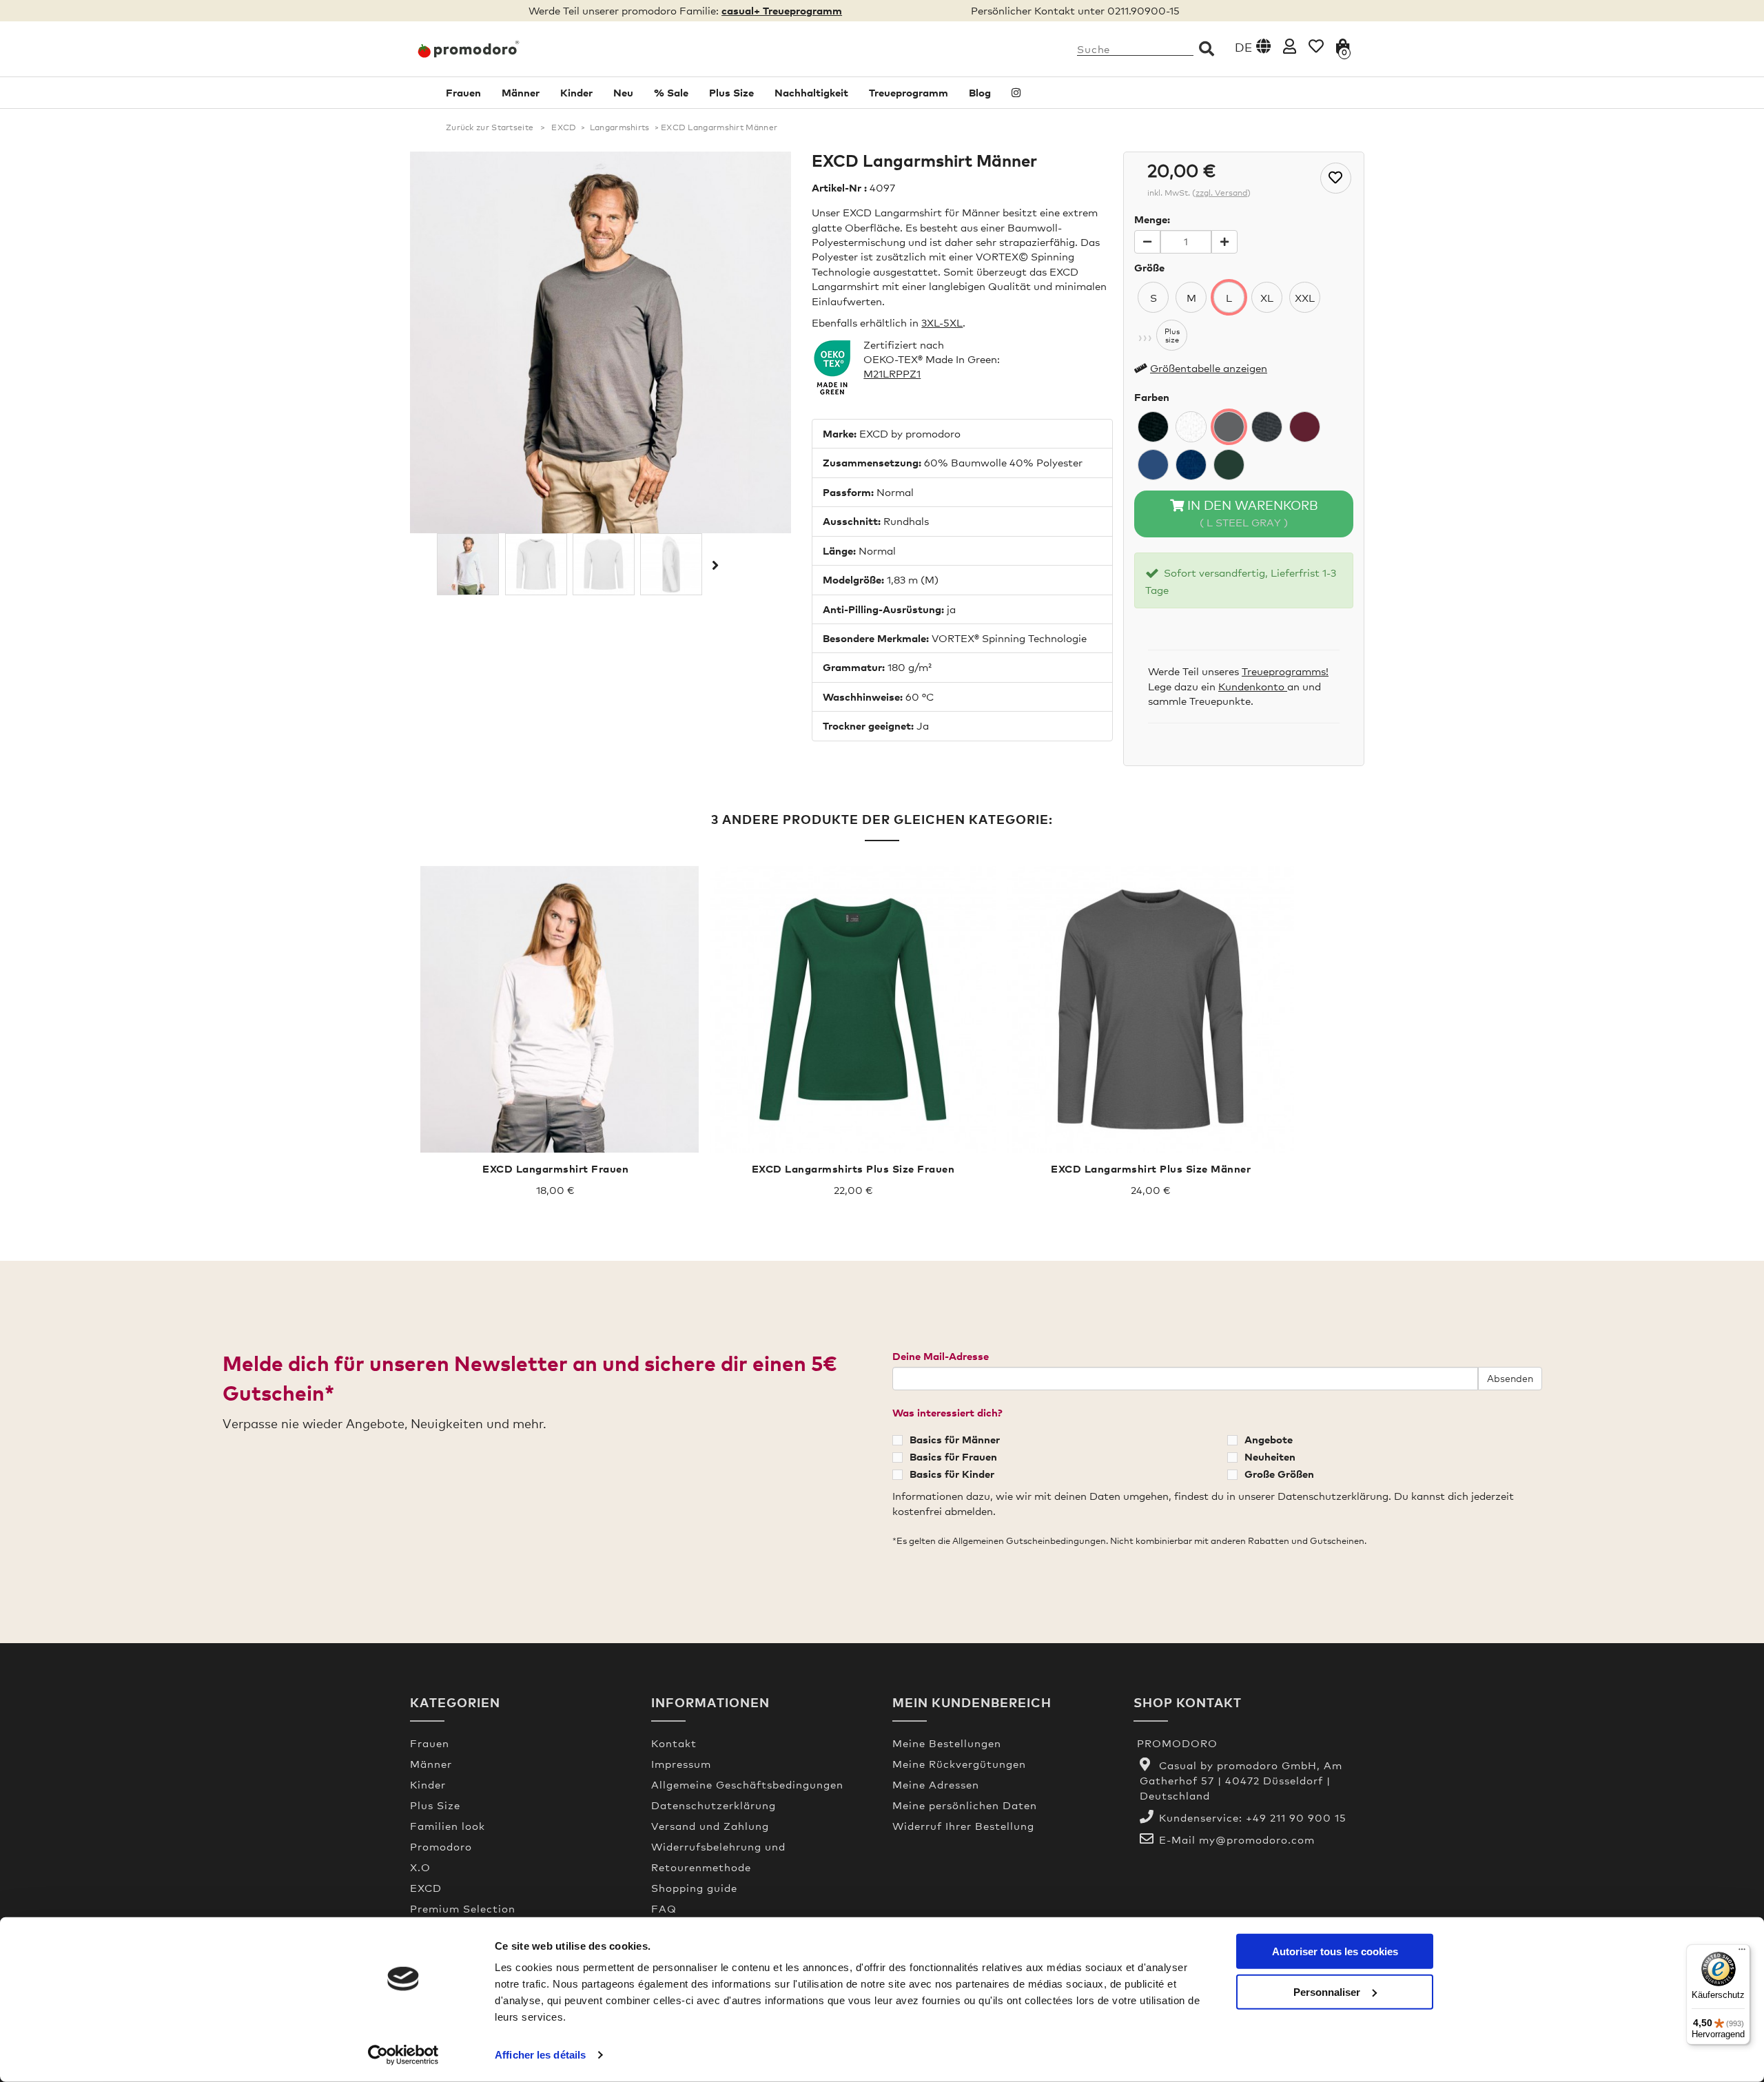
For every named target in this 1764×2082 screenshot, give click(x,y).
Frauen (463, 92)
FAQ (664, 1908)
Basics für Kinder (952, 1474)
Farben (1152, 397)
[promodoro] (520, 49)
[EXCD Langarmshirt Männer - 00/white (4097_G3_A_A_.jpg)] (671, 564)
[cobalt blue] (1153, 465)
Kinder (576, 92)
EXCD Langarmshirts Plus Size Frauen (853, 1168)
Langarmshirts (620, 127)
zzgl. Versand (1221, 193)
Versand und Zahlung (710, 1826)
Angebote (1269, 1439)
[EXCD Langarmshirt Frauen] (555, 1009)
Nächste (714, 565)
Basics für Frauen (953, 1456)
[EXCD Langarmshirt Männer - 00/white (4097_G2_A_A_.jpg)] (604, 564)
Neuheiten (1270, 1456)
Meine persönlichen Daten (965, 1805)
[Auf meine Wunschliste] (1336, 178)
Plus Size (731, 92)
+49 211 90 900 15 (1296, 1817)
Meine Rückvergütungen (959, 1764)
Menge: (1152, 219)
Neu (623, 92)
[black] (1153, 427)
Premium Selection (463, 1908)
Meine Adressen (936, 1784)
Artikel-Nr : (839, 187)
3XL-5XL (942, 322)
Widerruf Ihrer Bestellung (963, 1826)
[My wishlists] (1316, 46)
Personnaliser (1327, 1991)
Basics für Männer (955, 1439)
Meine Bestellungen (947, 1743)
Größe (1149, 267)
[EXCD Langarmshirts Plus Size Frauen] (853, 1009)
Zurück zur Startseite (490, 127)
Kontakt (674, 1743)
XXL (1305, 298)
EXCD (564, 127)
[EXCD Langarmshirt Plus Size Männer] (1151, 1009)
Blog (980, 92)
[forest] (1229, 465)
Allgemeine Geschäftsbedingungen (747, 1784)
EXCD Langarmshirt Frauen (555, 1168)
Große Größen (1279, 1474)
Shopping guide (694, 1888)
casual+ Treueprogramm (782, 10)
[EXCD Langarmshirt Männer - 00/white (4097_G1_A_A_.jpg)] (536, 564)
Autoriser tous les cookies (1335, 1951)
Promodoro (441, 1846)
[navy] (1191, 465)
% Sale (671, 92)
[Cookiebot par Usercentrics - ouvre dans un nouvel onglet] (403, 2055)
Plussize (1172, 336)
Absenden (1510, 1378)
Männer (521, 92)
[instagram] (1016, 93)
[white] (1191, 427)
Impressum (681, 1764)
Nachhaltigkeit (811, 92)
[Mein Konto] (1290, 46)
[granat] (1305, 427)
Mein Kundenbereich (972, 1702)
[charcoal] (1267, 427)
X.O (420, 1867)
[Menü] (1742, 1952)
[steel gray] (1229, 427)
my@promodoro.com (1257, 1839)
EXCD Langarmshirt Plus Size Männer (1151, 1168)
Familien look (448, 1826)
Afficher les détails (540, 2055)
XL (1267, 298)
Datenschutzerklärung (714, 1805)
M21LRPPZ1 (892, 373)
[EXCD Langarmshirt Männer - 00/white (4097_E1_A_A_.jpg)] (468, 564)
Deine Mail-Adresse (941, 1356)
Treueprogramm (909, 92)
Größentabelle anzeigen (1209, 368)
